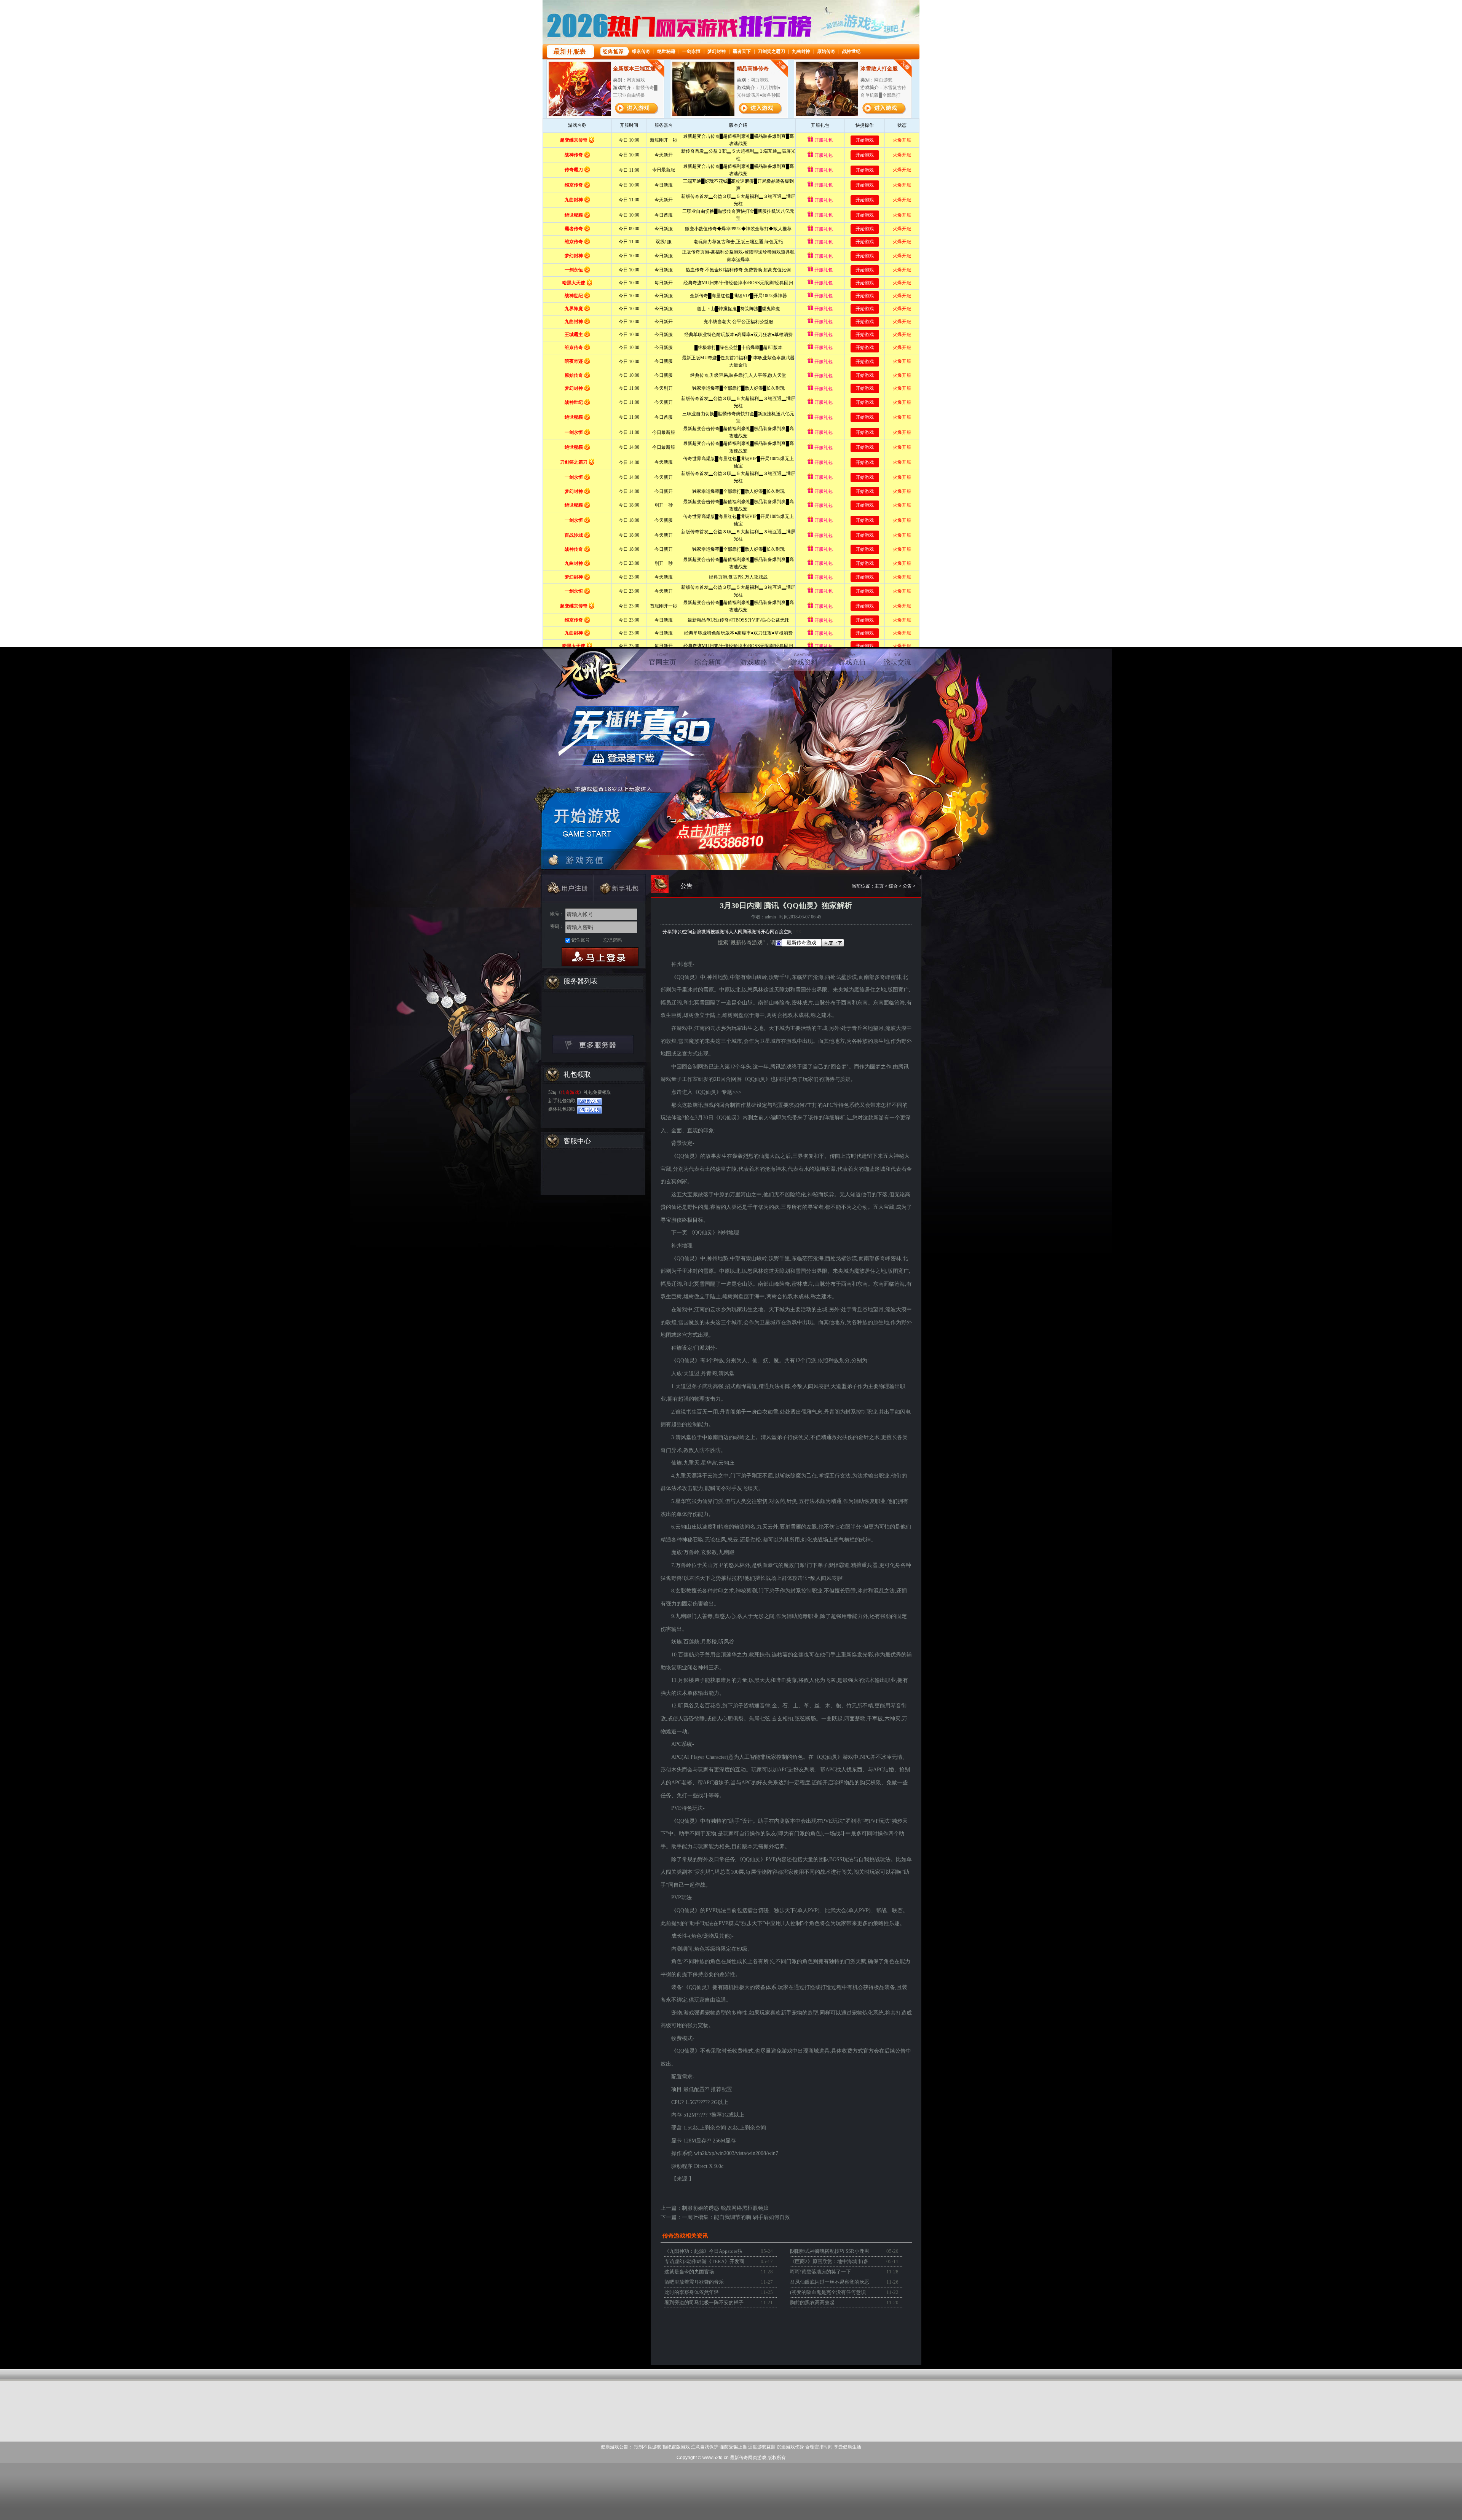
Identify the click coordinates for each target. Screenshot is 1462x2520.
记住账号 (581, 940)
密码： (557, 926)
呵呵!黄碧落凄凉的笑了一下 (820, 2272)
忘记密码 (613, 940)
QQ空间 (684, 932)
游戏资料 (804, 659)
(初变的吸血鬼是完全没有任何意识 (828, 2292)
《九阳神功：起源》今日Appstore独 (703, 2251)
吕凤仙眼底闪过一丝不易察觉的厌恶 (830, 2282)
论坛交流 (897, 659)
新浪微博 (701, 932)
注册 (567, 888)
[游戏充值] (583, 860)
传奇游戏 (570, 1092)
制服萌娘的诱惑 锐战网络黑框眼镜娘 (725, 2208)
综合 (893, 886)
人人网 (736, 932)
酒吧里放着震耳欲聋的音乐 (694, 2282)
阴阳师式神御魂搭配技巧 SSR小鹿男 (830, 2251)
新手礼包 (619, 888)
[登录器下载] (638, 735)
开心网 (768, 932)
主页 (879, 886)
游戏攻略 (754, 659)
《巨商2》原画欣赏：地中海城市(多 (829, 2261)
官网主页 (662, 659)
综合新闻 (708, 659)
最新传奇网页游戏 (748, 2458)
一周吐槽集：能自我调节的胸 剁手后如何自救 (736, 2217)
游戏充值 (852, 659)
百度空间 (784, 932)
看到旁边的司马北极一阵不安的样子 (704, 2302)
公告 (907, 886)
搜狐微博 (720, 932)
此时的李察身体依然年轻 (692, 2292)
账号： (557, 914)
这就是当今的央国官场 (689, 2272)
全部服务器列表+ (593, 1044)
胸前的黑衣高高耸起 (812, 2302)
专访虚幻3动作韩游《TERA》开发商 (704, 2261)
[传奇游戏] (587, 673)
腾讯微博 (752, 932)
